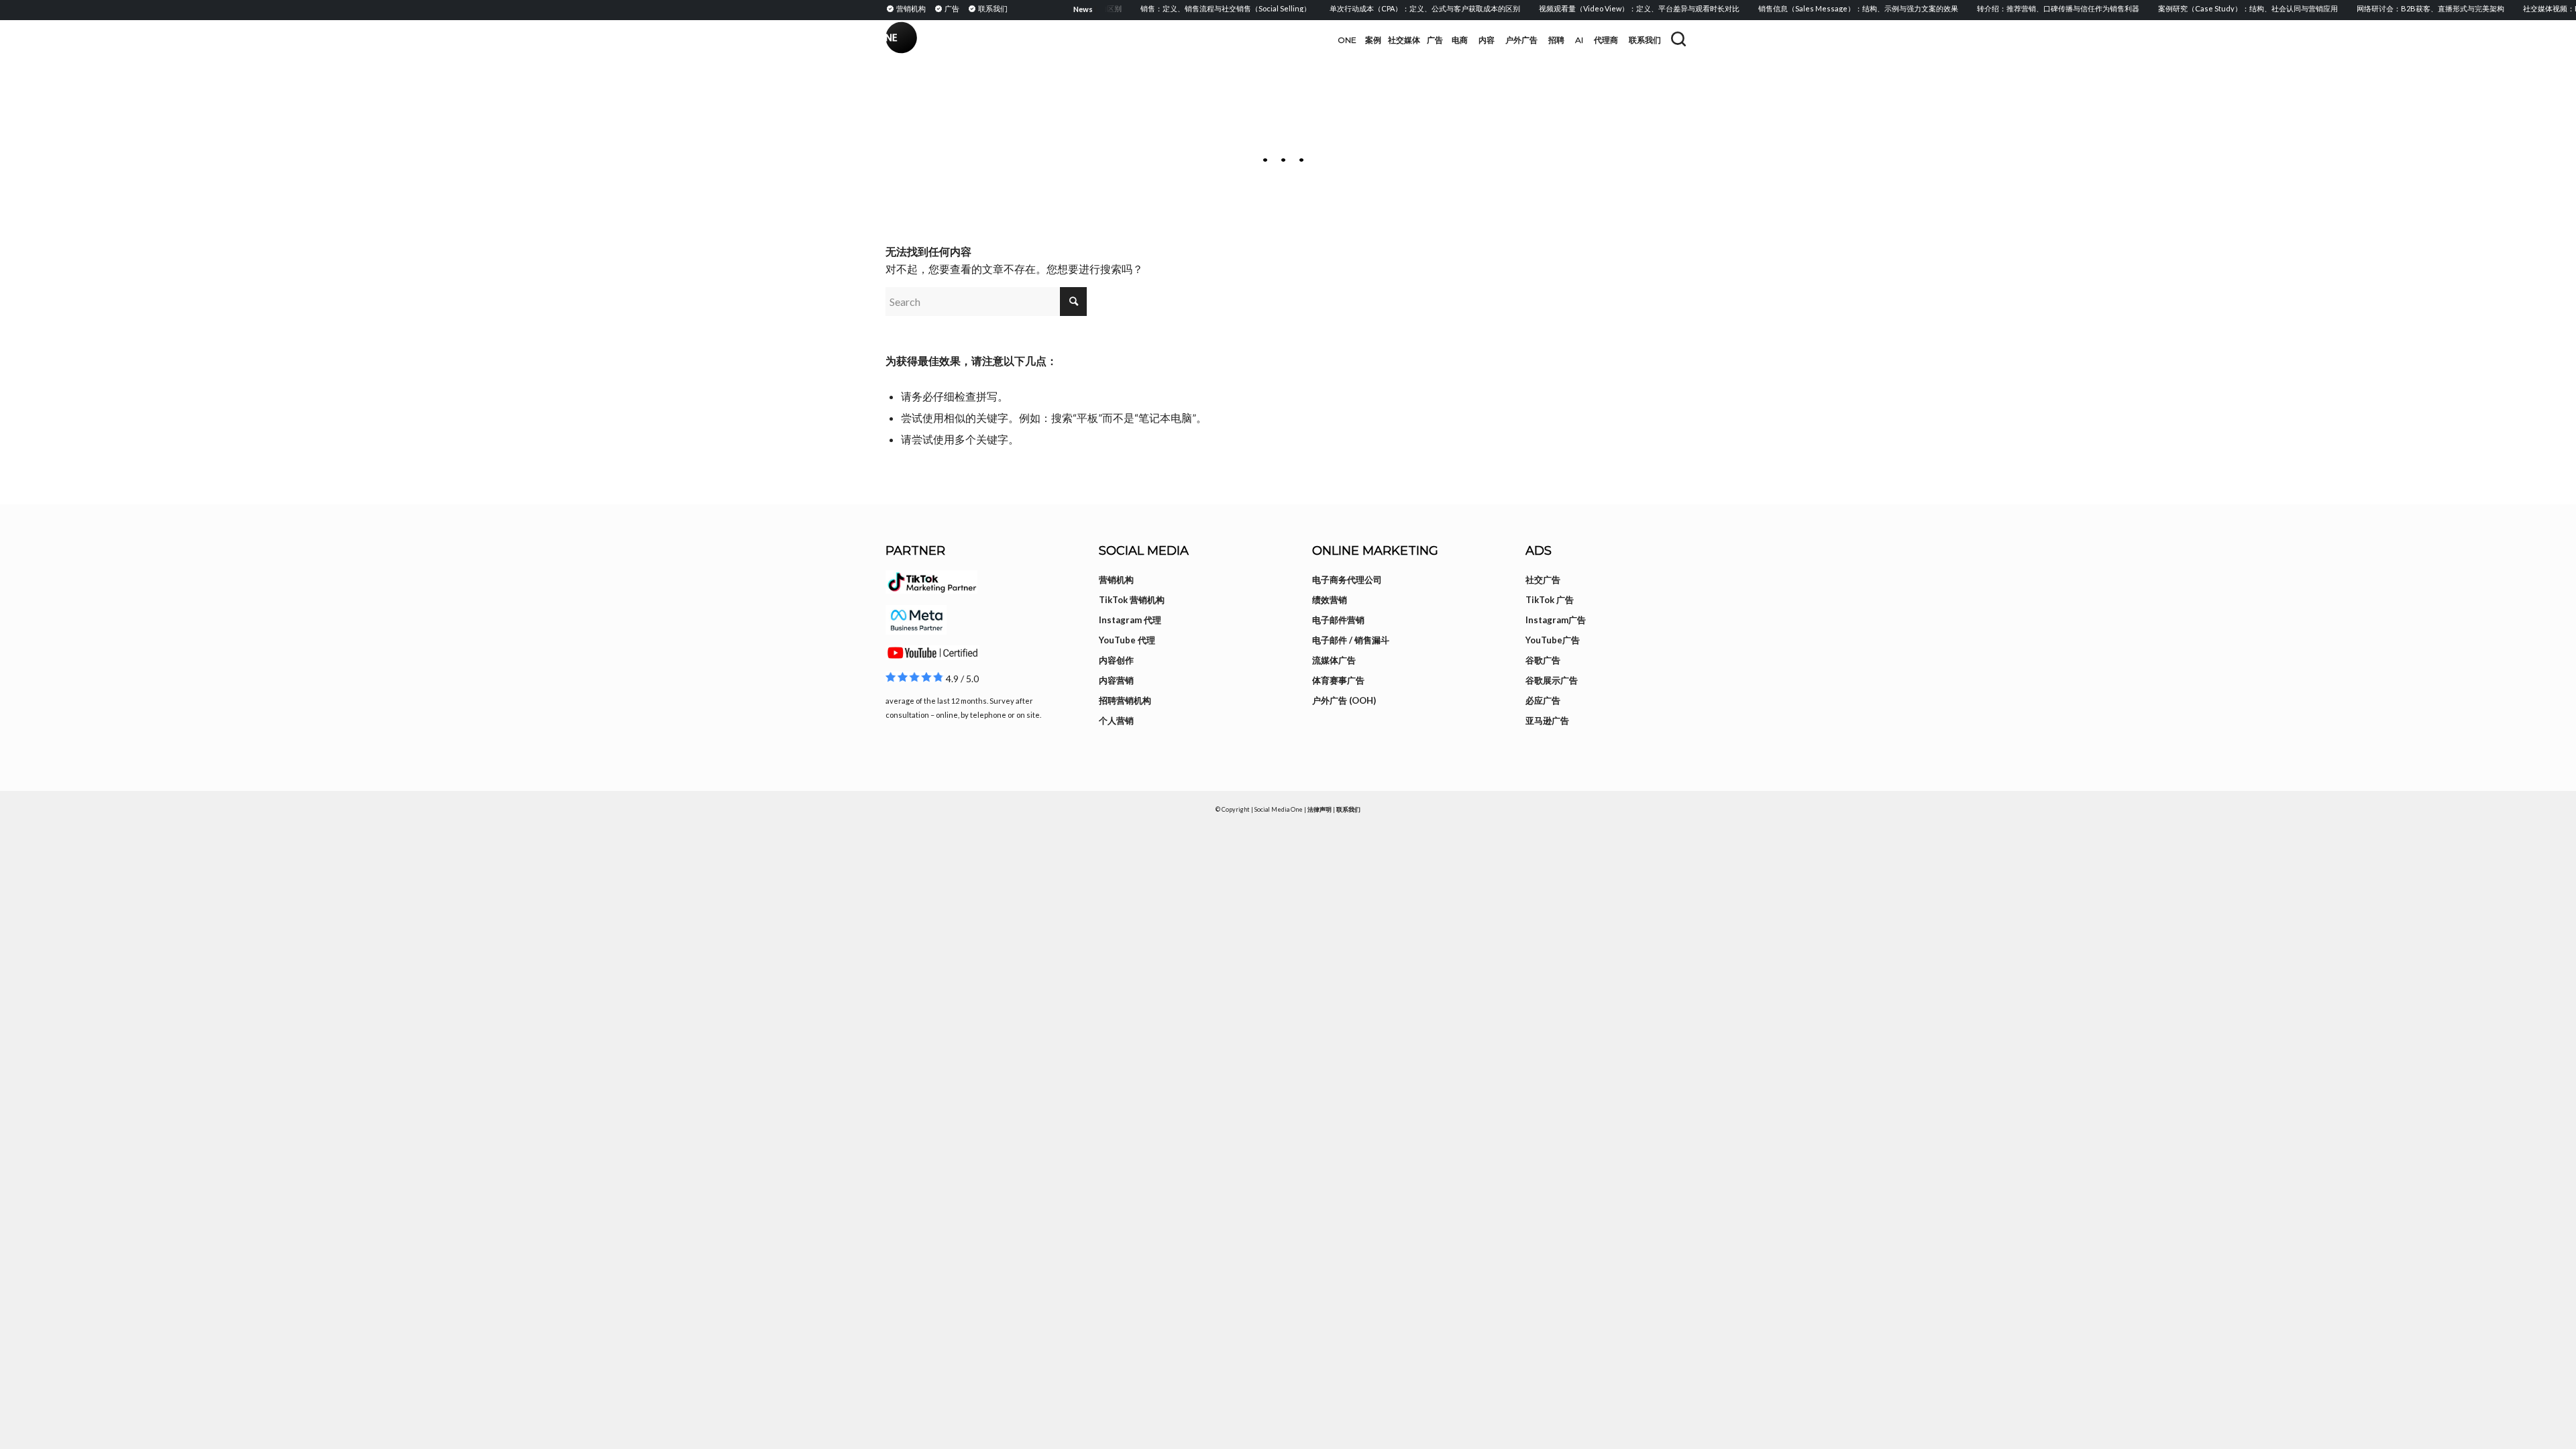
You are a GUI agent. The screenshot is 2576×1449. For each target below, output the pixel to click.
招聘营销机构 (1125, 700)
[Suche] (1678, 39)
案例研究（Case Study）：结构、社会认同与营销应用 (2220, 8)
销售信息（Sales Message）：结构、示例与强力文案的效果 (1831, 8)
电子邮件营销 (1338, 620)
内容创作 (1116, 660)
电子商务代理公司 (1347, 580)
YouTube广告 (1553, 640)
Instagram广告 (1556, 620)
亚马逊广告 (1547, 720)
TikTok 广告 (1550, 600)
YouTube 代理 (1127, 640)
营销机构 (1116, 580)
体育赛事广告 (1338, 680)
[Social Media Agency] (1087, 40)
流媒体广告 (1334, 660)
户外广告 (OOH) (1344, 700)
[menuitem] (908, 8)
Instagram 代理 (1130, 620)
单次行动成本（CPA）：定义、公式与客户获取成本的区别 (1397, 8)
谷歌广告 (1543, 660)
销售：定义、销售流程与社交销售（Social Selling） (1198, 8)
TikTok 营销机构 (1132, 600)
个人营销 (1116, 720)
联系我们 (1348, 809)
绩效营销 (1330, 600)
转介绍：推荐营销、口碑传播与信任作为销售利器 (2031, 8)
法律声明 (1320, 809)
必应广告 (1543, 700)
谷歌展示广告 (1552, 680)
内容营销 (1116, 680)
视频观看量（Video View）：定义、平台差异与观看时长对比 (1612, 8)
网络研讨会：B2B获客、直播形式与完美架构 (2403, 8)
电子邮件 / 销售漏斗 (1351, 640)
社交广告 (1543, 580)
